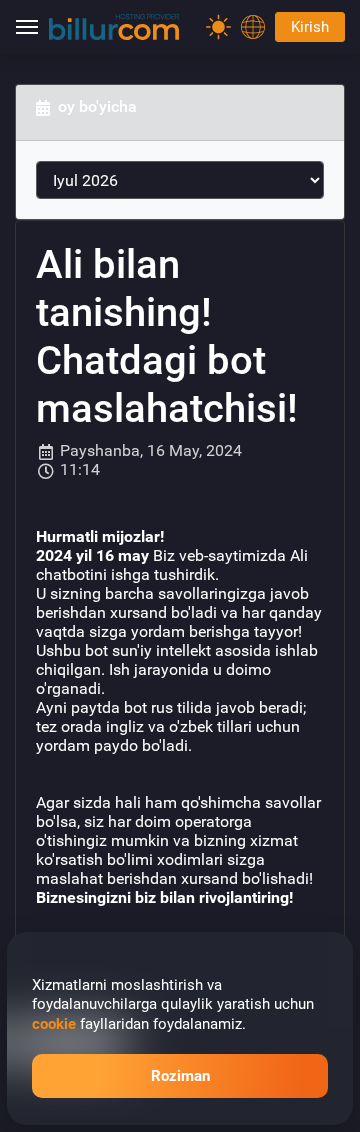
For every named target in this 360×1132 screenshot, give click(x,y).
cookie (54, 1024)
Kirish (310, 27)
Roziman (180, 1076)
